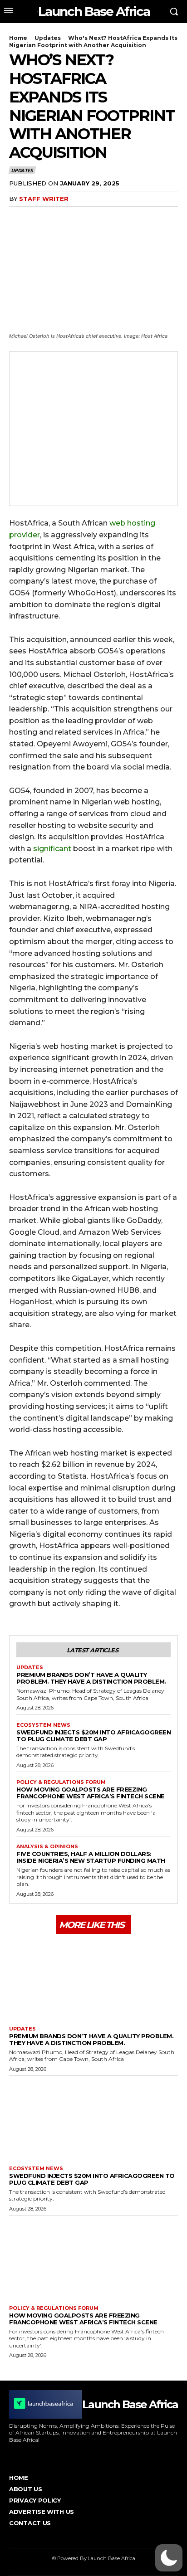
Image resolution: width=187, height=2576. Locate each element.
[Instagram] (24, 2453)
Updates (48, 38)
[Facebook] (18, 217)
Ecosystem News (43, 1725)
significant (52, 849)
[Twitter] (39, 217)
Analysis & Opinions (47, 1847)
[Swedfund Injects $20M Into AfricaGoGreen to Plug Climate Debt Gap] (93, 2118)
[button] (169, 2558)
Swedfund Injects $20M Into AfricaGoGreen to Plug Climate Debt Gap (93, 1736)
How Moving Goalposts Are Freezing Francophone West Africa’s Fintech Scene (91, 1793)
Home (18, 38)
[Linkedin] (81, 217)
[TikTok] (52, 2453)
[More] (144, 217)
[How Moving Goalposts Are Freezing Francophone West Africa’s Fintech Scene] (93, 2258)
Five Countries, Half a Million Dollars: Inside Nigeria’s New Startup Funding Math (91, 1857)
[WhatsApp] (60, 217)
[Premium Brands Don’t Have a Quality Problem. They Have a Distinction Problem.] (93, 1979)
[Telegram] (123, 217)
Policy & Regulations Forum (61, 1782)
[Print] (102, 217)
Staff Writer (44, 199)
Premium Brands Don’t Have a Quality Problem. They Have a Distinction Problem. (91, 1678)
